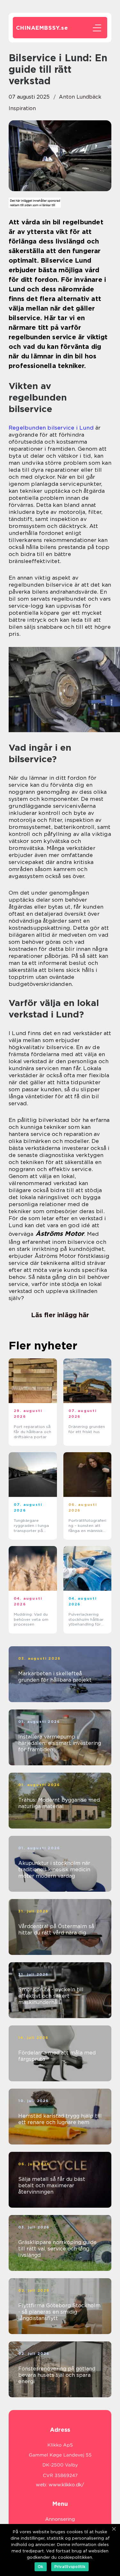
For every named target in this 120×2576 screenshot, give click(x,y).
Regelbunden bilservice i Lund (51, 428)
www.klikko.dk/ (66, 2485)
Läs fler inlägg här (60, 1315)
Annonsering (60, 2519)
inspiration (22, 108)
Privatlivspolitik (70, 2567)
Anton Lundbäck (80, 97)
